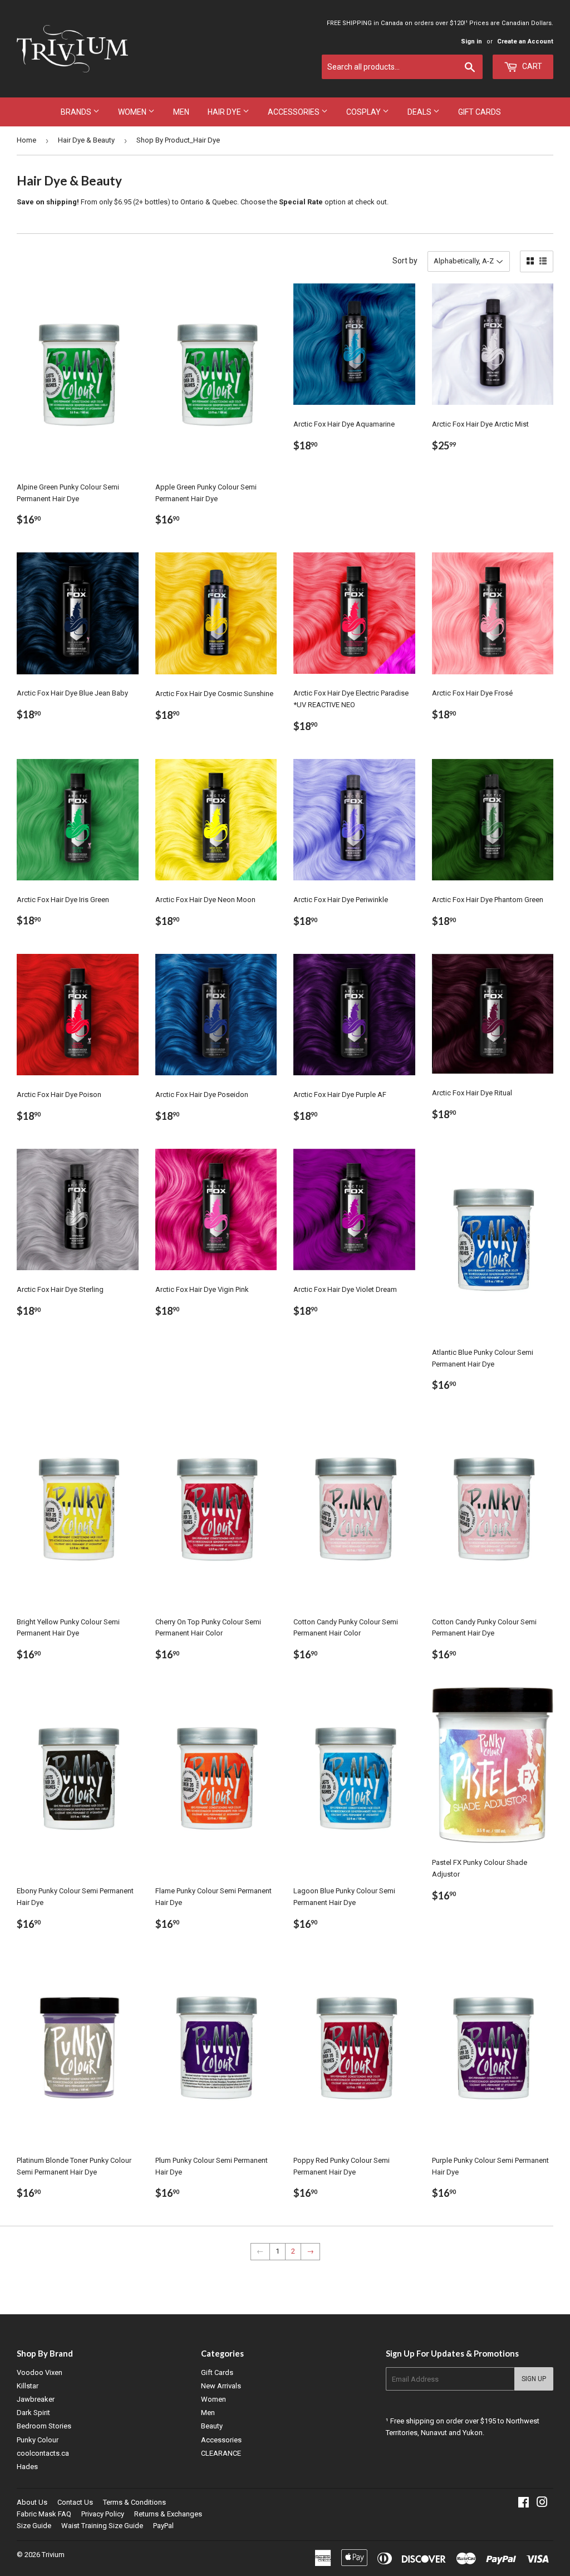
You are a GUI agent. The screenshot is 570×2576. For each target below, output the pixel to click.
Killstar (28, 2386)
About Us (32, 2502)
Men (181, 112)
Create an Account (525, 41)
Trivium (53, 2555)
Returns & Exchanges (168, 2514)
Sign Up (534, 2379)
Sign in (471, 41)
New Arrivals (221, 2386)
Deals (420, 112)
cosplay (364, 112)
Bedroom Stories (44, 2426)
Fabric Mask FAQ (44, 2514)
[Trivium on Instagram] (542, 2504)
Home (26, 140)
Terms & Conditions (134, 2502)
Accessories (294, 112)
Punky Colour (38, 2440)
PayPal (163, 2526)
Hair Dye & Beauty (86, 140)
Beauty (212, 2426)
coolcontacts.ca (43, 2453)
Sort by (405, 261)
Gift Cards (480, 112)
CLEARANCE (221, 2453)
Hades (27, 2467)
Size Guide (34, 2526)
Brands (77, 112)
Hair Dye (225, 112)
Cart (531, 66)
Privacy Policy (103, 2514)
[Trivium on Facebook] (524, 2504)
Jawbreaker (36, 2399)
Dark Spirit (33, 2413)
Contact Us (75, 2502)
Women (133, 112)
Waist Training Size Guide (102, 2526)
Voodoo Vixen (40, 2372)
